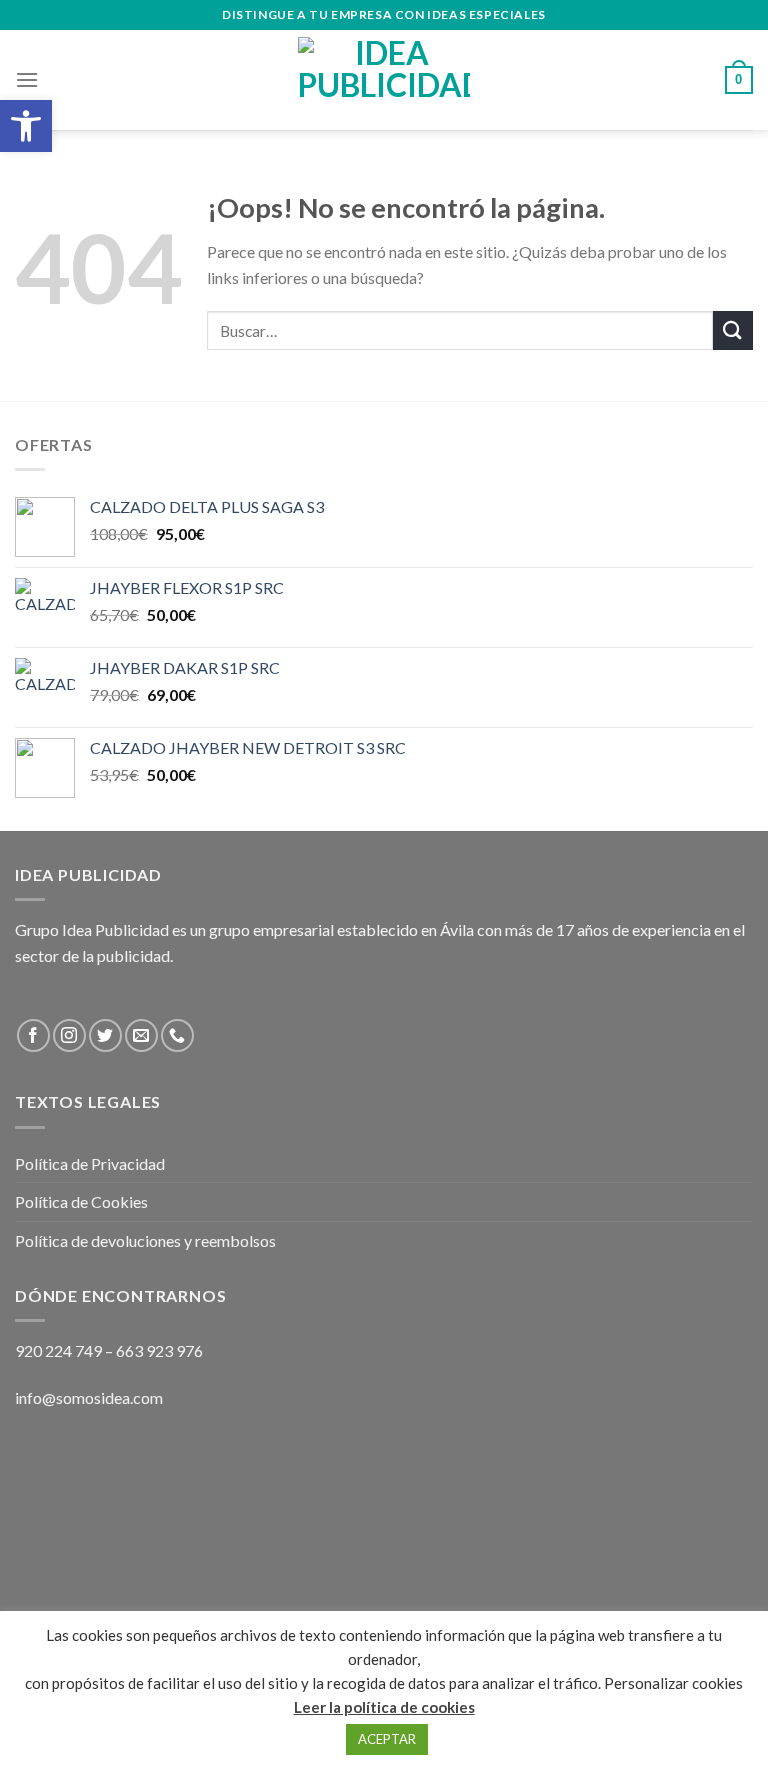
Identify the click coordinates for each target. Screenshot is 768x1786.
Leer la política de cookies (384, 1707)
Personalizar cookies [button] (673, 1683)
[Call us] (177, 1035)
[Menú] (27, 79)
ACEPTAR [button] (387, 1739)
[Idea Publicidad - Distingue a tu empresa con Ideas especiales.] (384, 80)
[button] (26, 126)
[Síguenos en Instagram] (69, 1035)
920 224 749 (58, 1350)
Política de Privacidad (90, 1163)
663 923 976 (159, 1350)
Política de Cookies (81, 1201)
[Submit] (733, 330)
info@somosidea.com (89, 1397)
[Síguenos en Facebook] (33, 1035)
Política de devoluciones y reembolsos (145, 1240)
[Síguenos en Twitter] (105, 1035)
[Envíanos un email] (141, 1035)
